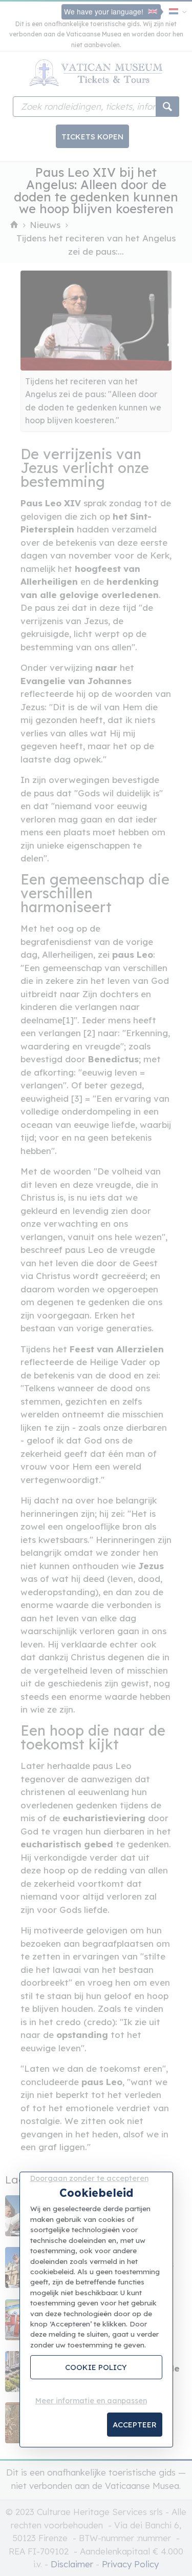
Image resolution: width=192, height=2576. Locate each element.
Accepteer (135, 2425)
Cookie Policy (96, 2367)
